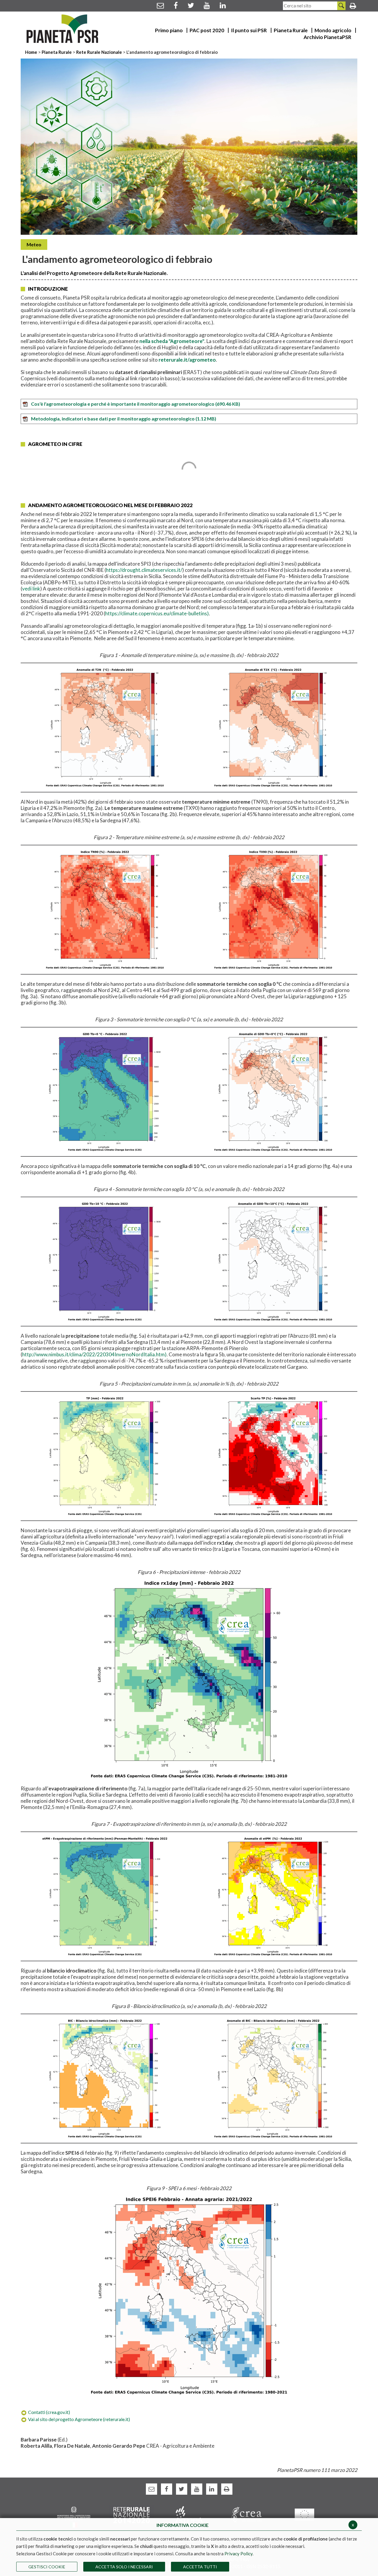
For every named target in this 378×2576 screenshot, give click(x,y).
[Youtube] (207, 5)
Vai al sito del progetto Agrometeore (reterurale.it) (79, 2419)
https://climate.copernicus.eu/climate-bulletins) (157, 613)
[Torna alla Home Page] (62, 29)
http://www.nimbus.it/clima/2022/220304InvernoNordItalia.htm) (94, 1354)
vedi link (31, 589)
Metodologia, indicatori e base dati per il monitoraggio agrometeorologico (124, 419)
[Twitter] (191, 5)
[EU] (304, 2514)
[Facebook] (176, 5)
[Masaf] (74, 2516)
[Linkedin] (223, 5)
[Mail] (160, 5)
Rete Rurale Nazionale (100, 52)
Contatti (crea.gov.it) (49, 2412)
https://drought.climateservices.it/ (144, 570)
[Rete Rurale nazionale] (132, 2514)
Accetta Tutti (200, 2567)
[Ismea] (189, 2514)
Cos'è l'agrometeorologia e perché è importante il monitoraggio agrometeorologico (136, 404)
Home (32, 52)
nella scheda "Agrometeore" (172, 341)
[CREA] (247, 2514)
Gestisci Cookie (47, 2567)
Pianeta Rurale (57, 52)
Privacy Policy (238, 2554)
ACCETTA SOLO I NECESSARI (124, 2567)
